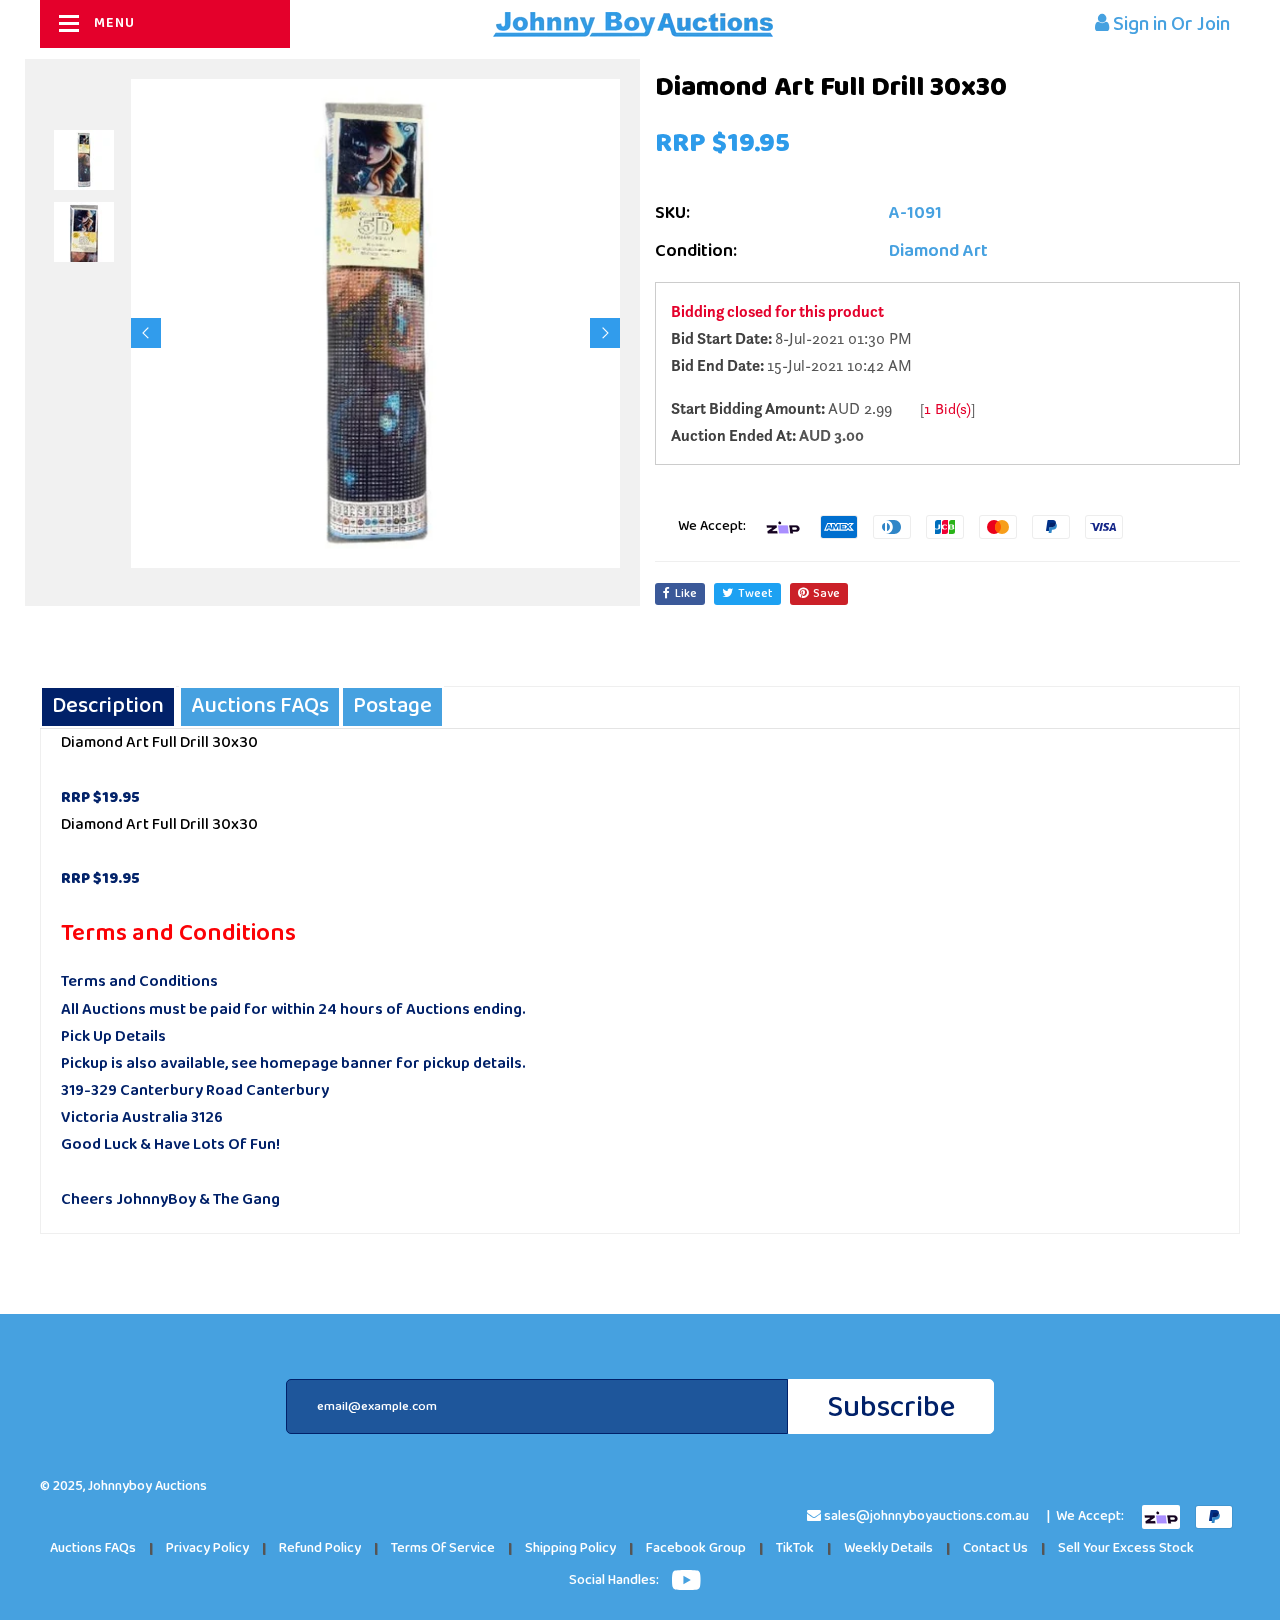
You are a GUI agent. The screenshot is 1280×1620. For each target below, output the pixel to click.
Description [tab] (108, 706)
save (826, 593)
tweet (755, 593)
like (686, 593)
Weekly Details (888, 1548)
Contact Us (995, 1548)
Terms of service (443, 1548)
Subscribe (891, 1407)
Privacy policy (207, 1548)
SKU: (672, 213)
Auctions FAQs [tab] (260, 706)
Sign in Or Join (1169, 24)
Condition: (696, 251)
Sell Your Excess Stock (1126, 1548)
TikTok (795, 1548)
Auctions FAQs (93, 1548)
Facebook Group (696, 1548)
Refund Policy (320, 1548)
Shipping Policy (570, 1548)
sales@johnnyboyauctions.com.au (926, 1516)
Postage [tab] (392, 706)
